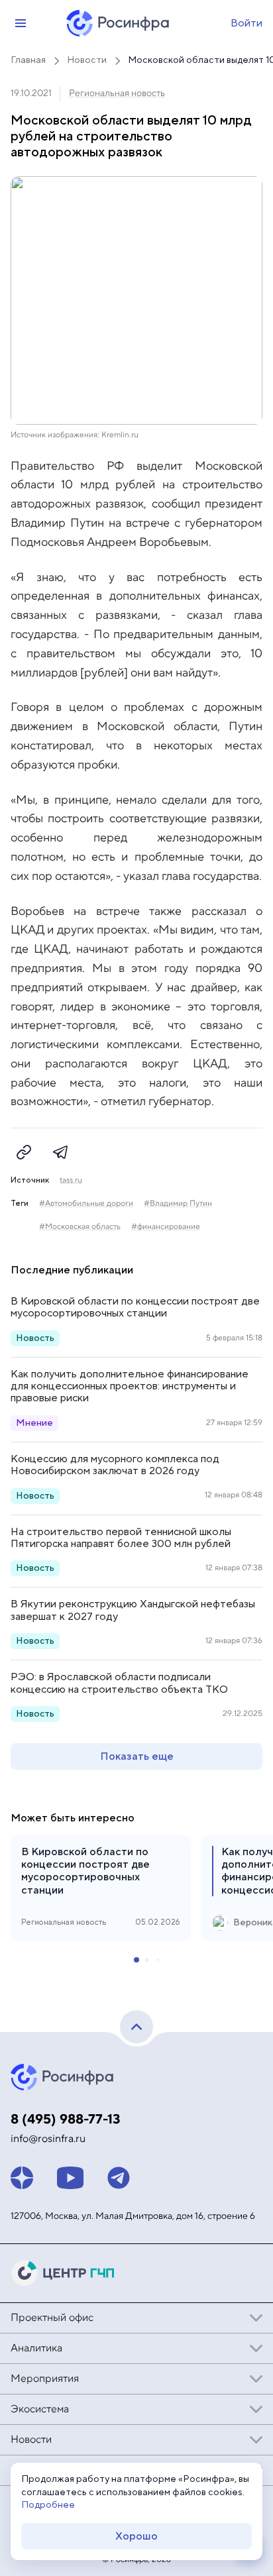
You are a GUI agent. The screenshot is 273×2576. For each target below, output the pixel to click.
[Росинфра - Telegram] (119, 2178)
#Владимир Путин (178, 1204)
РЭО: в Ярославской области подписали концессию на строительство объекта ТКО (119, 1683)
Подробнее (48, 2505)
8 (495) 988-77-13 (66, 2120)
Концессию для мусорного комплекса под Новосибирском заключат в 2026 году (115, 1465)
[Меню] (21, 23)
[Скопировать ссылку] (24, 1152)
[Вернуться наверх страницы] (136, 2027)
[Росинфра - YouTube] (70, 2178)
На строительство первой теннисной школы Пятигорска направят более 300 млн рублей (121, 1538)
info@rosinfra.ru (48, 2139)
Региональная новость (117, 93)
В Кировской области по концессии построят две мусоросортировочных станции (135, 1307)
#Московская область (80, 1227)
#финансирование (166, 1227)
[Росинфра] (64, 2077)
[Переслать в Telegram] (61, 1152)
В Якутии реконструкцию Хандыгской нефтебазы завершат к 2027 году (133, 1610)
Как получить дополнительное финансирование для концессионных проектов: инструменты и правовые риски (130, 1386)
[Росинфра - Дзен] (22, 2178)
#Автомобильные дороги (86, 1204)
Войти (246, 23)
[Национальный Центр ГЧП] (64, 2273)
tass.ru (71, 1181)
